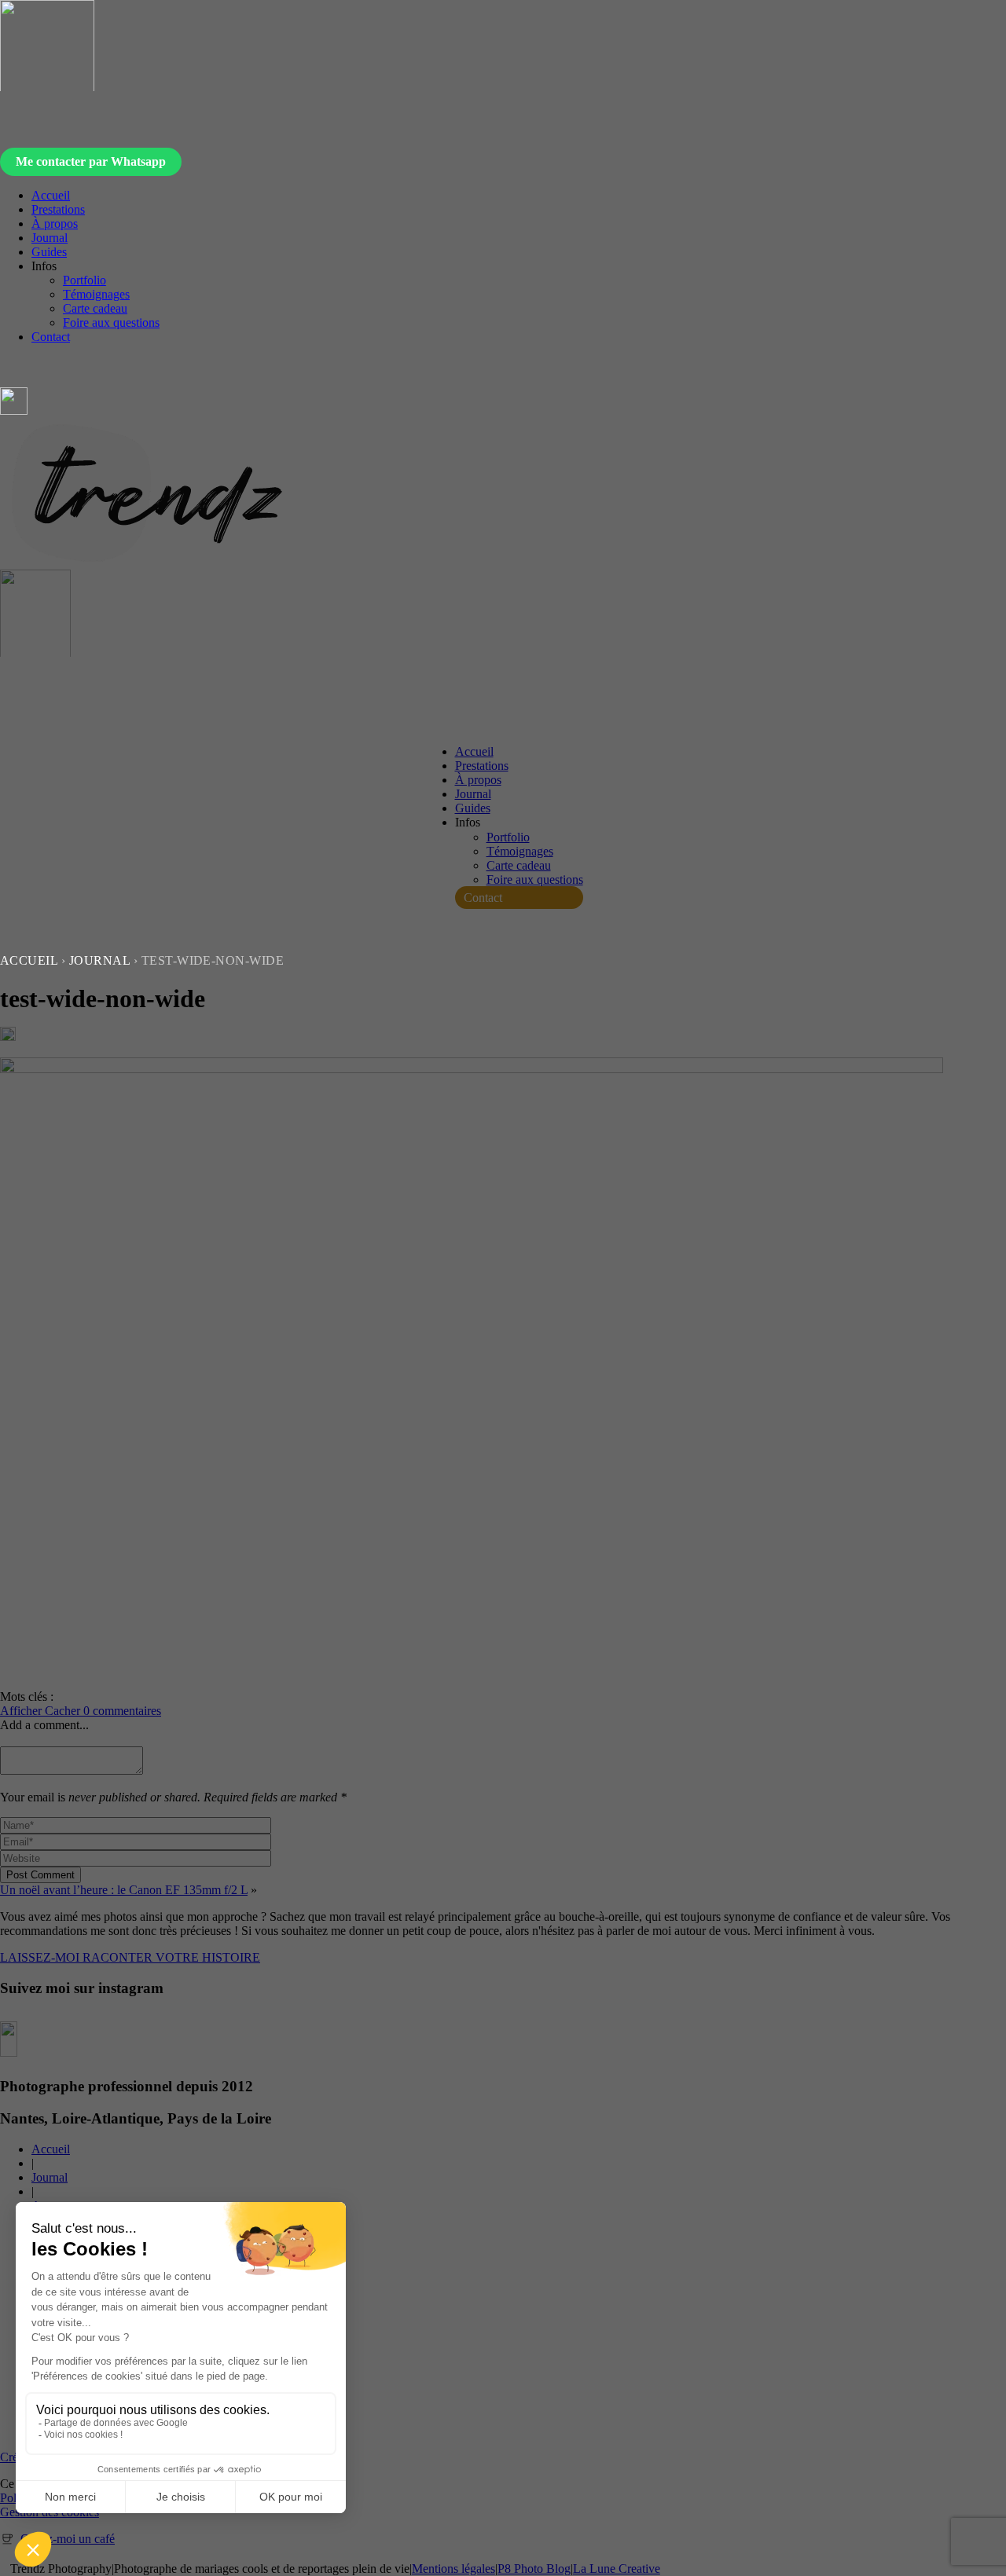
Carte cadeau (95, 308)
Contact (51, 337)
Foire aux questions (111, 322)
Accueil (51, 195)
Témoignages (96, 294)
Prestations (58, 209)
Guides (49, 252)
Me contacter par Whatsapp (91, 161)
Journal (50, 238)
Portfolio (84, 280)
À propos (55, 224)
